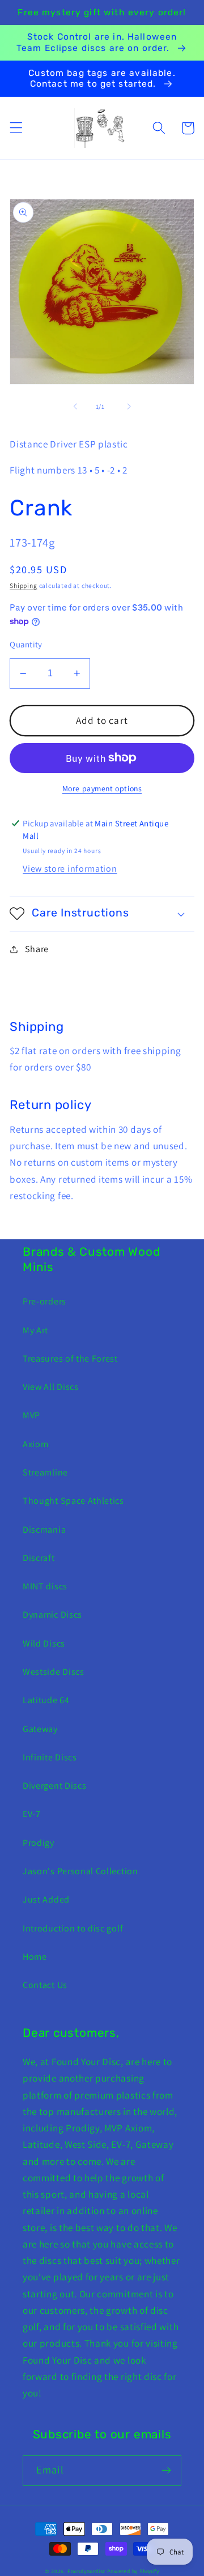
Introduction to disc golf (73, 1928)
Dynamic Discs (52, 1615)
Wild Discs (44, 1643)
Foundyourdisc (86, 2571)
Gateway (40, 1729)
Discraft (39, 1558)
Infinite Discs (50, 1757)
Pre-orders (44, 1301)
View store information (70, 869)
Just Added (46, 1899)
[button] (16, 128)
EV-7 (32, 1814)
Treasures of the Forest (70, 1359)
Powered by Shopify (133, 2571)
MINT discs (45, 1586)
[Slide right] (129, 407)
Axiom (35, 1444)
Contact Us (45, 1985)
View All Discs (51, 1387)
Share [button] (37, 949)
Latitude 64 (46, 1700)
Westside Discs (54, 1672)
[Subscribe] (166, 2471)
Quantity (26, 644)
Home (35, 1957)
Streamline (45, 1472)
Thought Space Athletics (73, 1501)
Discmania (44, 1530)
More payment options (102, 788)
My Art (35, 1330)
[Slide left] (75, 407)
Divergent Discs (54, 1786)
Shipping (23, 585)
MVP (31, 1415)
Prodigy (39, 1843)
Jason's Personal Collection (80, 1871)
